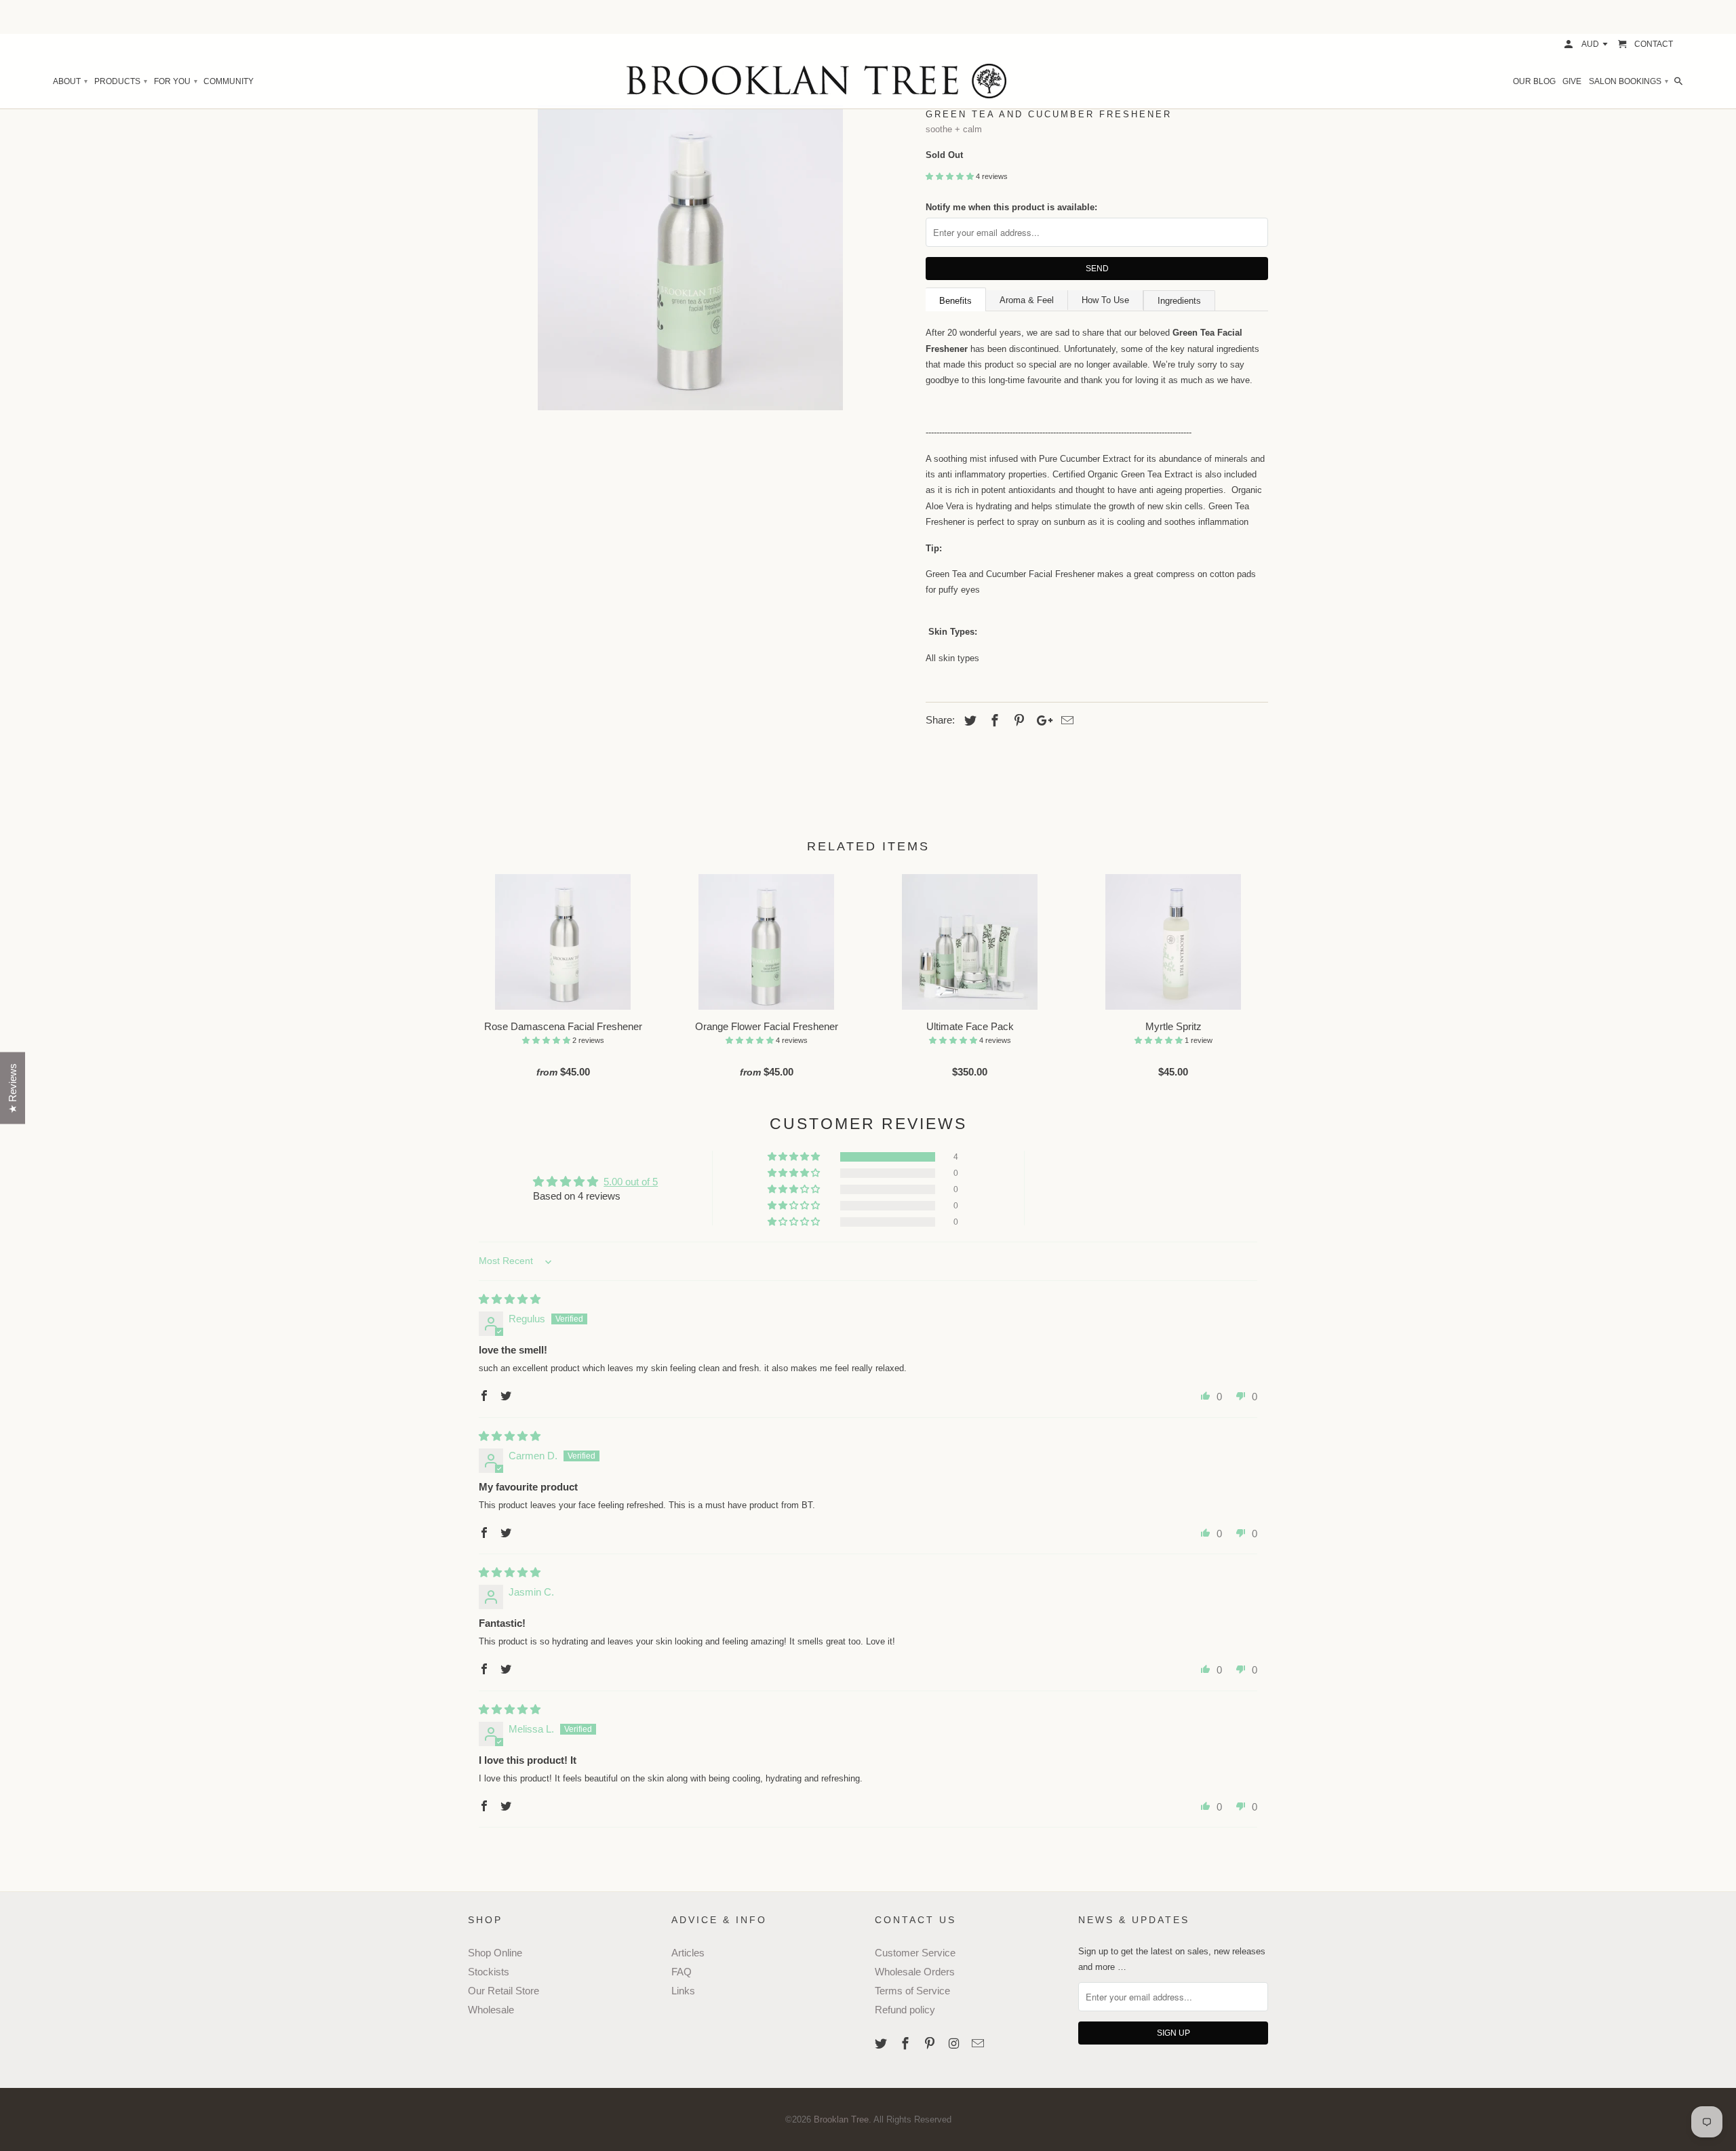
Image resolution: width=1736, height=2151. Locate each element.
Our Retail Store (504, 1991)
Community (229, 81)
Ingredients (1179, 301)
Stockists (489, 1972)
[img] (510, 1299)
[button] (951, 176)
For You (175, 81)
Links (683, 1991)
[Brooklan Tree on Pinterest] (931, 2044)
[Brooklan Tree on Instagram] (955, 2044)
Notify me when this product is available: (1011, 207)
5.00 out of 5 (631, 1182)
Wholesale (491, 2010)
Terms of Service (912, 1991)
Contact (1654, 44)
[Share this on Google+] (1041, 721)
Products (120, 81)
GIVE (1572, 81)
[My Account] (1570, 44)
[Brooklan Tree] (868, 81)
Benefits (955, 301)
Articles (688, 1953)
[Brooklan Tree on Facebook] (907, 2044)
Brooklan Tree (841, 2119)
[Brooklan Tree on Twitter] (882, 2044)
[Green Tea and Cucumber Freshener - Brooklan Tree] (690, 258)
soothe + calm (954, 129)
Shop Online (495, 1953)
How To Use (1105, 300)
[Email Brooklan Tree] (979, 2044)
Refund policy (905, 2010)
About (70, 81)
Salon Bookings (1628, 81)
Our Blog (1534, 81)
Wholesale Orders (915, 1972)
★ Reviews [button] (13, 1088)
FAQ (682, 1972)
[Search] (1679, 81)
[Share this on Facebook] (993, 721)
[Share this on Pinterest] (1017, 721)
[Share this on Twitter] (968, 721)
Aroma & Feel (1027, 300)
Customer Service (915, 1953)
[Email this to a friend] (1065, 721)
